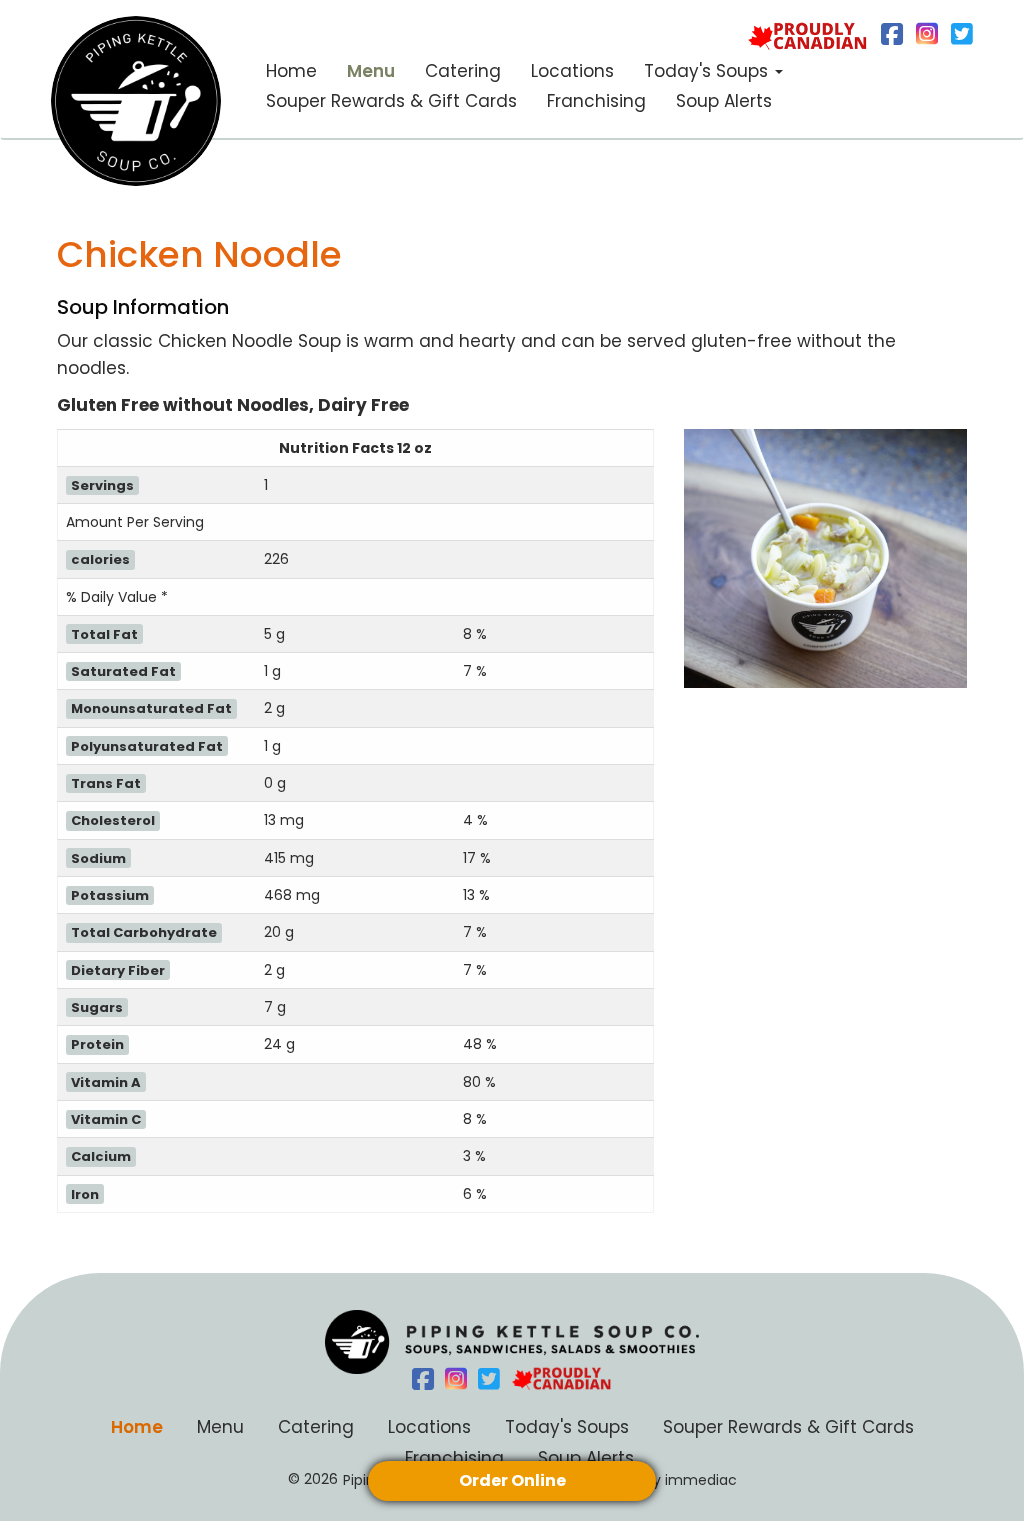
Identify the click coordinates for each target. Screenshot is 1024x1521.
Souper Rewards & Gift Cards (391, 100)
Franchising (596, 100)
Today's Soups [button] (708, 70)
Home (291, 70)
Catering (463, 70)
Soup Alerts (724, 100)
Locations (572, 70)
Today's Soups (567, 1426)
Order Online (512, 1480)
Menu (371, 70)
